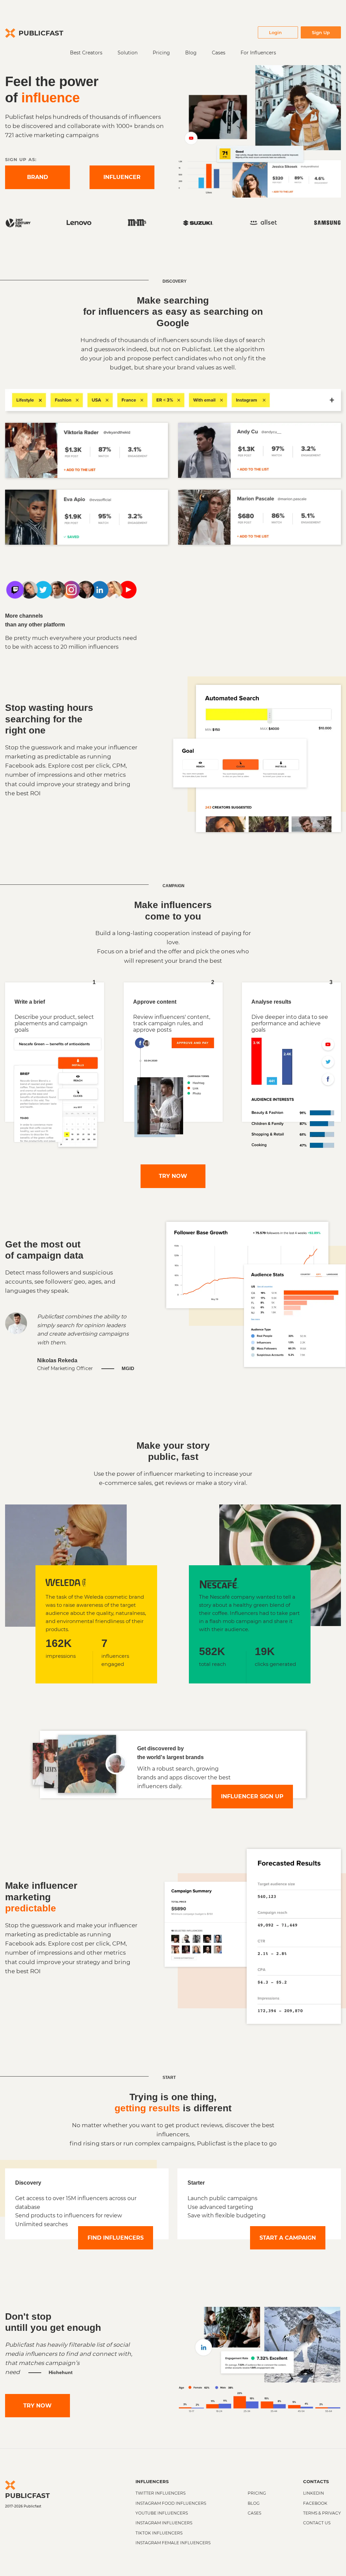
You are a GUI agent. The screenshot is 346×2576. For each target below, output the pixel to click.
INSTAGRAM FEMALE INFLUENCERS (173, 2543)
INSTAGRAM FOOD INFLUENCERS (171, 2503)
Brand (38, 177)
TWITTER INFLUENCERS (160, 2493)
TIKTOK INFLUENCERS (159, 2533)
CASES (254, 2513)
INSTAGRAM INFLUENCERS (164, 2523)
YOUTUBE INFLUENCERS (162, 2513)
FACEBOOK (315, 2503)
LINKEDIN (314, 2493)
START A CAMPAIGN (288, 2238)
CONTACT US (317, 2523)
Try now (173, 1176)
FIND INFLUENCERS (116, 2238)
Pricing (161, 53)
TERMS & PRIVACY (322, 2513)
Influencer (122, 177)
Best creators (86, 53)
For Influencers (258, 53)
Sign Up (321, 32)
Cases (219, 53)
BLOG (254, 2503)
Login (275, 32)
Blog (191, 53)
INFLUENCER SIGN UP (252, 1796)
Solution (128, 53)
